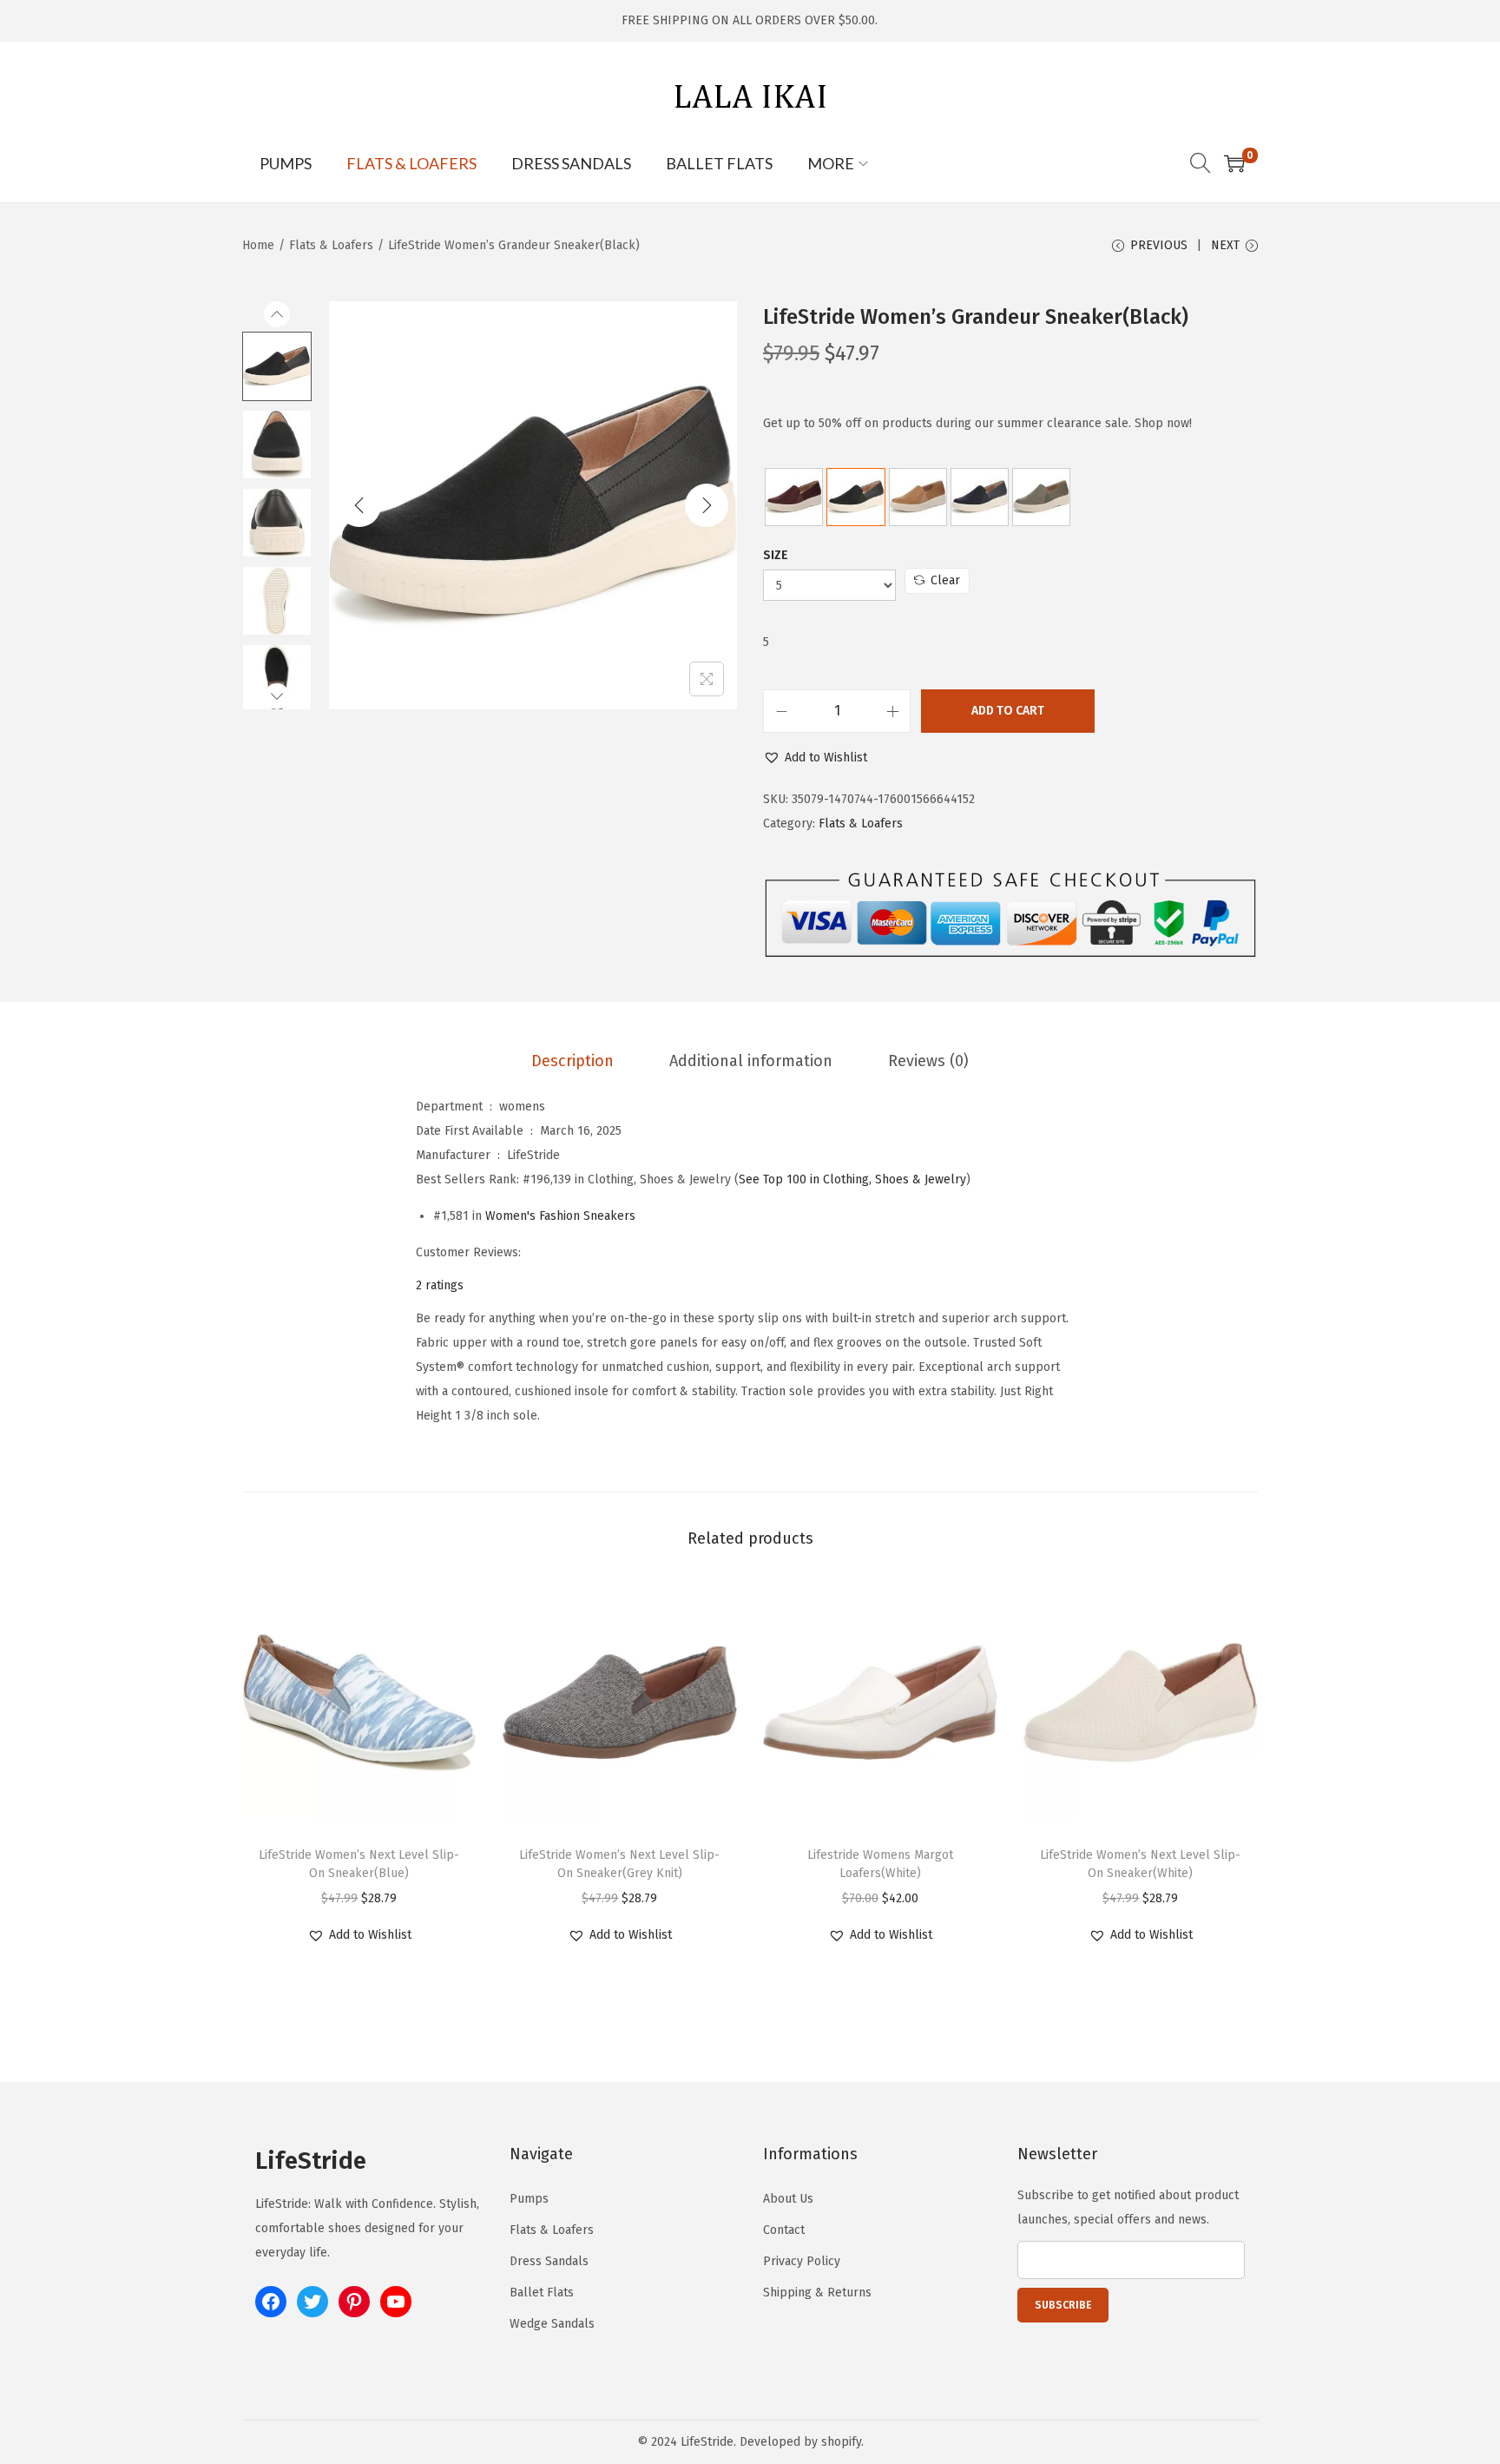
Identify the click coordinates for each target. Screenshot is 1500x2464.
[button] (815, 758)
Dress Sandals (549, 2261)
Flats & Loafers (331, 245)
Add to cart (1008, 711)
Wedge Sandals (552, 2324)
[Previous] (359, 505)
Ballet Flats (542, 2293)
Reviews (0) (928, 1061)
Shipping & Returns (817, 2293)
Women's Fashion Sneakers (560, 1216)
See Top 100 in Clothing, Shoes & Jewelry (852, 1179)
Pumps (529, 2199)
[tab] (572, 1061)
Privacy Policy (802, 2261)
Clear (945, 580)
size (776, 555)
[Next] (707, 505)
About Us (788, 2199)
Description (572, 1061)
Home (258, 245)
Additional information (751, 1061)
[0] (1234, 163)
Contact (784, 2230)
